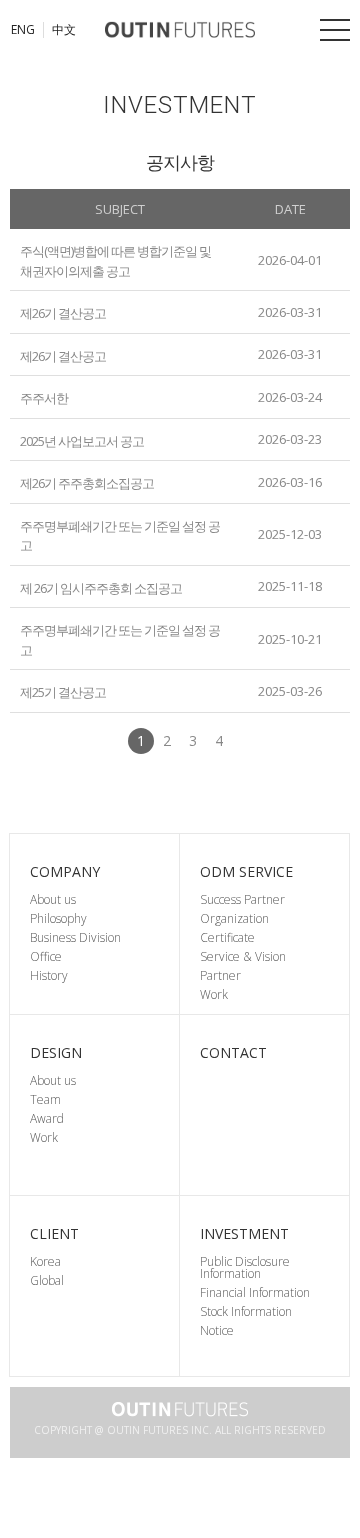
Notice (217, 1330)
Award (47, 1118)
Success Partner (242, 899)
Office (46, 956)
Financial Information (255, 1292)
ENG (23, 30)
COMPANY (65, 871)
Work (214, 994)
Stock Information (246, 1311)
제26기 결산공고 (63, 313)
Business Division (75, 937)
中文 (64, 30)
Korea (45, 1261)
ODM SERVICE (246, 871)
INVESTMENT (244, 1233)
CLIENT (54, 1233)
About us (53, 899)
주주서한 (44, 398)
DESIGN (56, 1052)
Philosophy (58, 918)
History (49, 975)
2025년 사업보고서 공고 (82, 440)
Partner (220, 975)
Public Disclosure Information (245, 1267)
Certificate (227, 937)
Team (45, 1099)
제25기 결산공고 (63, 692)
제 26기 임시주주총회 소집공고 (101, 587)
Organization (234, 918)
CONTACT (233, 1052)
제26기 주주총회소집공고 (87, 483)
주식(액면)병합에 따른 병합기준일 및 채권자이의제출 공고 (115, 261)
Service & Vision (243, 956)
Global (47, 1280)
